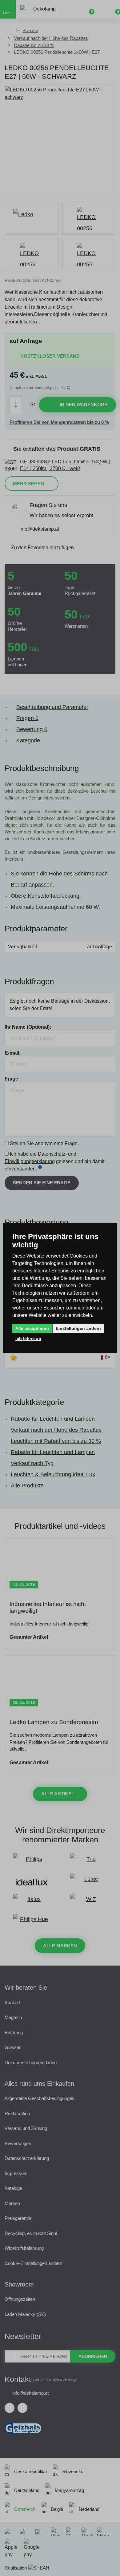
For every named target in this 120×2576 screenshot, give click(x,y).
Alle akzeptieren (32, 1328)
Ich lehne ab (28, 1339)
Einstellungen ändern (78, 1328)
